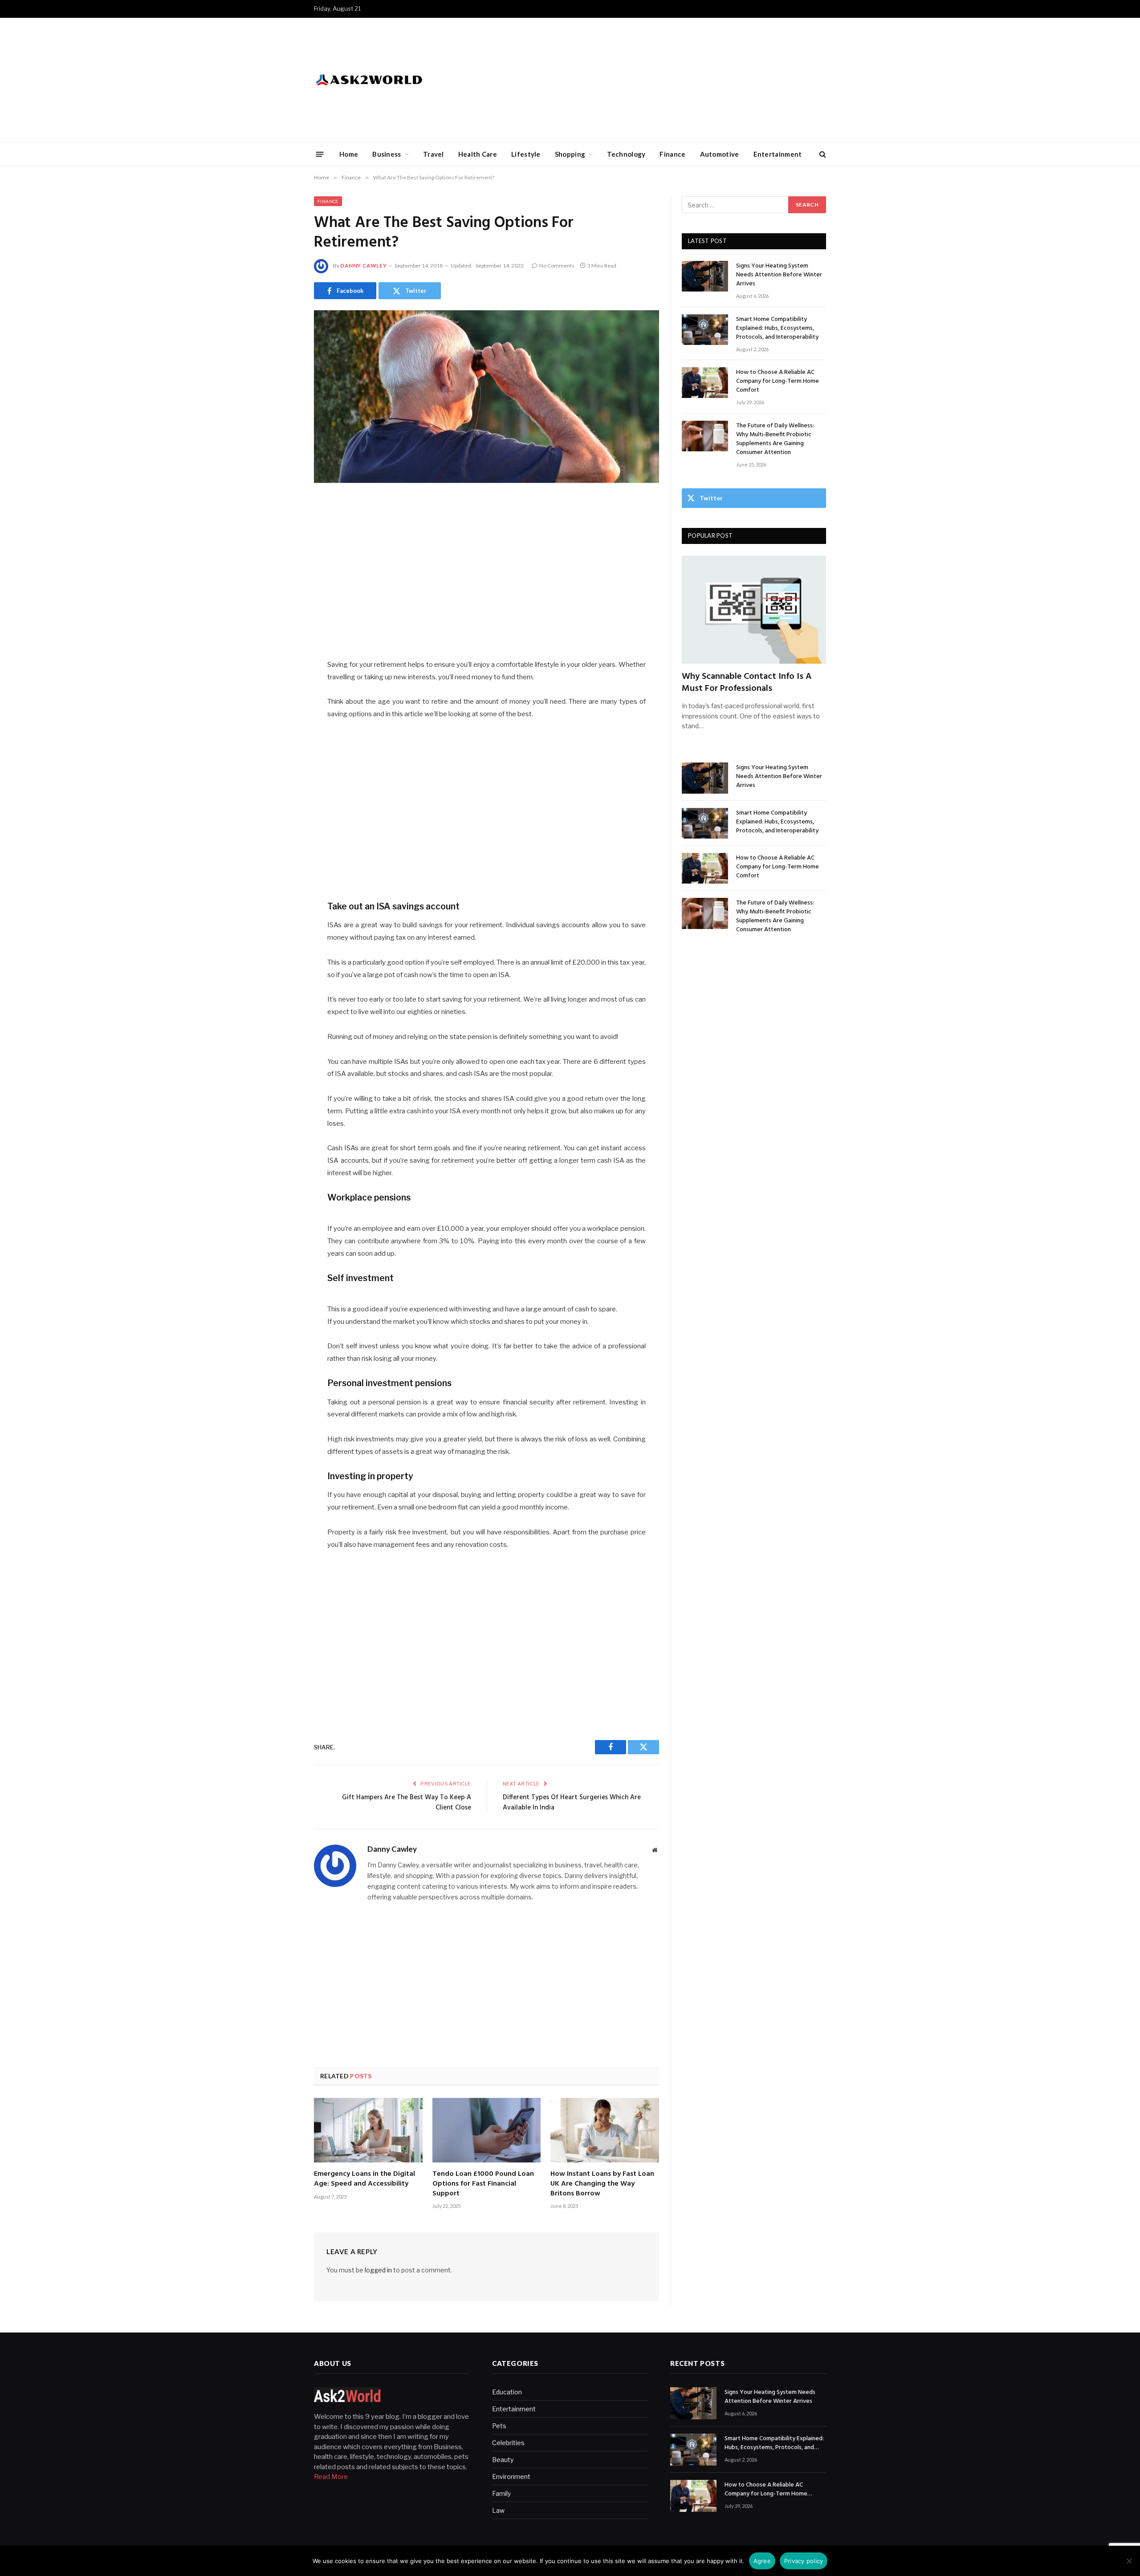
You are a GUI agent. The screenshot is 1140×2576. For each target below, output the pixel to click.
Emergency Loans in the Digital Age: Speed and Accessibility (364, 2179)
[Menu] (320, 154)
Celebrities (508, 2443)
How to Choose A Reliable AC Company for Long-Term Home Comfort (778, 381)
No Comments (557, 266)
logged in (378, 2270)
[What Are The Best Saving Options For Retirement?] (487, 397)
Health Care (478, 154)
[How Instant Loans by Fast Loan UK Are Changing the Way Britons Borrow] (605, 2130)
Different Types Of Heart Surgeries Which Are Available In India (572, 1803)
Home (349, 154)
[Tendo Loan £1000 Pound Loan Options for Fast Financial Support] (487, 2130)
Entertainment (778, 154)
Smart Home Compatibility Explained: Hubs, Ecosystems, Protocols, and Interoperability (777, 329)
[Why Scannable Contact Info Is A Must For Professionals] (754, 610)
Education (507, 2392)
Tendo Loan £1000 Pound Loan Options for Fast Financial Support (483, 2184)
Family (501, 2493)
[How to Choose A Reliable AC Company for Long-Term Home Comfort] (705, 383)
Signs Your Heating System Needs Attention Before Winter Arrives (779, 275)
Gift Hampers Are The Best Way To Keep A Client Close (407, 1803)
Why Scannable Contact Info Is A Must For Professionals (747, 683)
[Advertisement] (664, 80)
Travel (434, 154)
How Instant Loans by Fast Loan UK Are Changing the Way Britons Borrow (602, 2184)
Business (387, 154)
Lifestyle (526, 154)
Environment (511, 2477)
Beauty (503, 2460)
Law (498, 2510)
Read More (331, 2477)
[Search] (822, 154)
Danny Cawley (363, 266)
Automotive (720, 154)
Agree (762, 2561)
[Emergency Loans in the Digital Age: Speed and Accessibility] (368, 2130)
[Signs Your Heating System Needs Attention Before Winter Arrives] (705, 276)
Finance (672, 154)
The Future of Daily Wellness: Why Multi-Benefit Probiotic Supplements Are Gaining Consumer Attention (775, 439)
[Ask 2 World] (388, 80)
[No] (1129, 2561)
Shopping (570, 154)
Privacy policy (804, 2561)
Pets (499, 2426)
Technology (626, 154)
